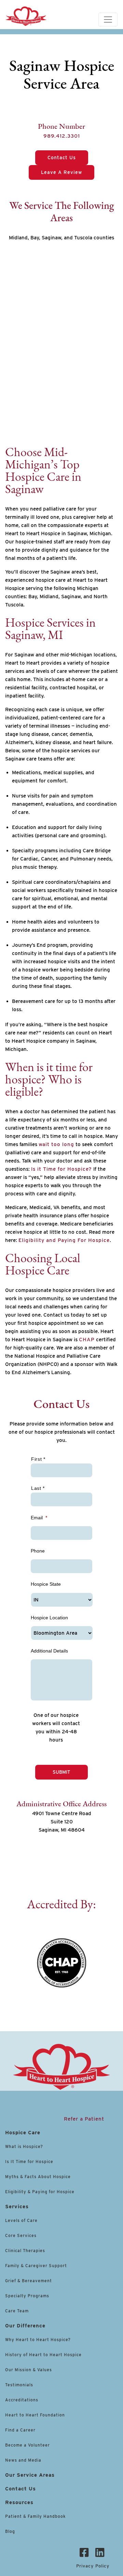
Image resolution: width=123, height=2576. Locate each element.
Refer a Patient (84, 2119)
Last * (38, 1488)
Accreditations (22, 2400)
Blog (10, 2531)
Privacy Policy (93, 2566)
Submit (61, 1772)
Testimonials (19, 2385)
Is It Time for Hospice (29, 2162)
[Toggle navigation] (108, 20)
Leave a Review (61, 172)
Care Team (17, 2311)
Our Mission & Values (29, 2370)
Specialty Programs (27, 2296)
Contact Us (62, 158)
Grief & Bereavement (29, 2281)
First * (38, 1459)
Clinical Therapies (25, 2251)
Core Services (21, 2235)
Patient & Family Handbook (35, 2516)
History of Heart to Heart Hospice (43, 2355)
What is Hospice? (24, 2146)
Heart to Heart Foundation (35, 2415)
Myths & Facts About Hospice (38, 2177)
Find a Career (20, 2430)
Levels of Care (22, 2220)
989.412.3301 (62, 136)
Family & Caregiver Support (36, 2266)
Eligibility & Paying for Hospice (40, 2192)
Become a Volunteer (28, 2445)
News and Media (23, 2460)
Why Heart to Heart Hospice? (38, 2340)
